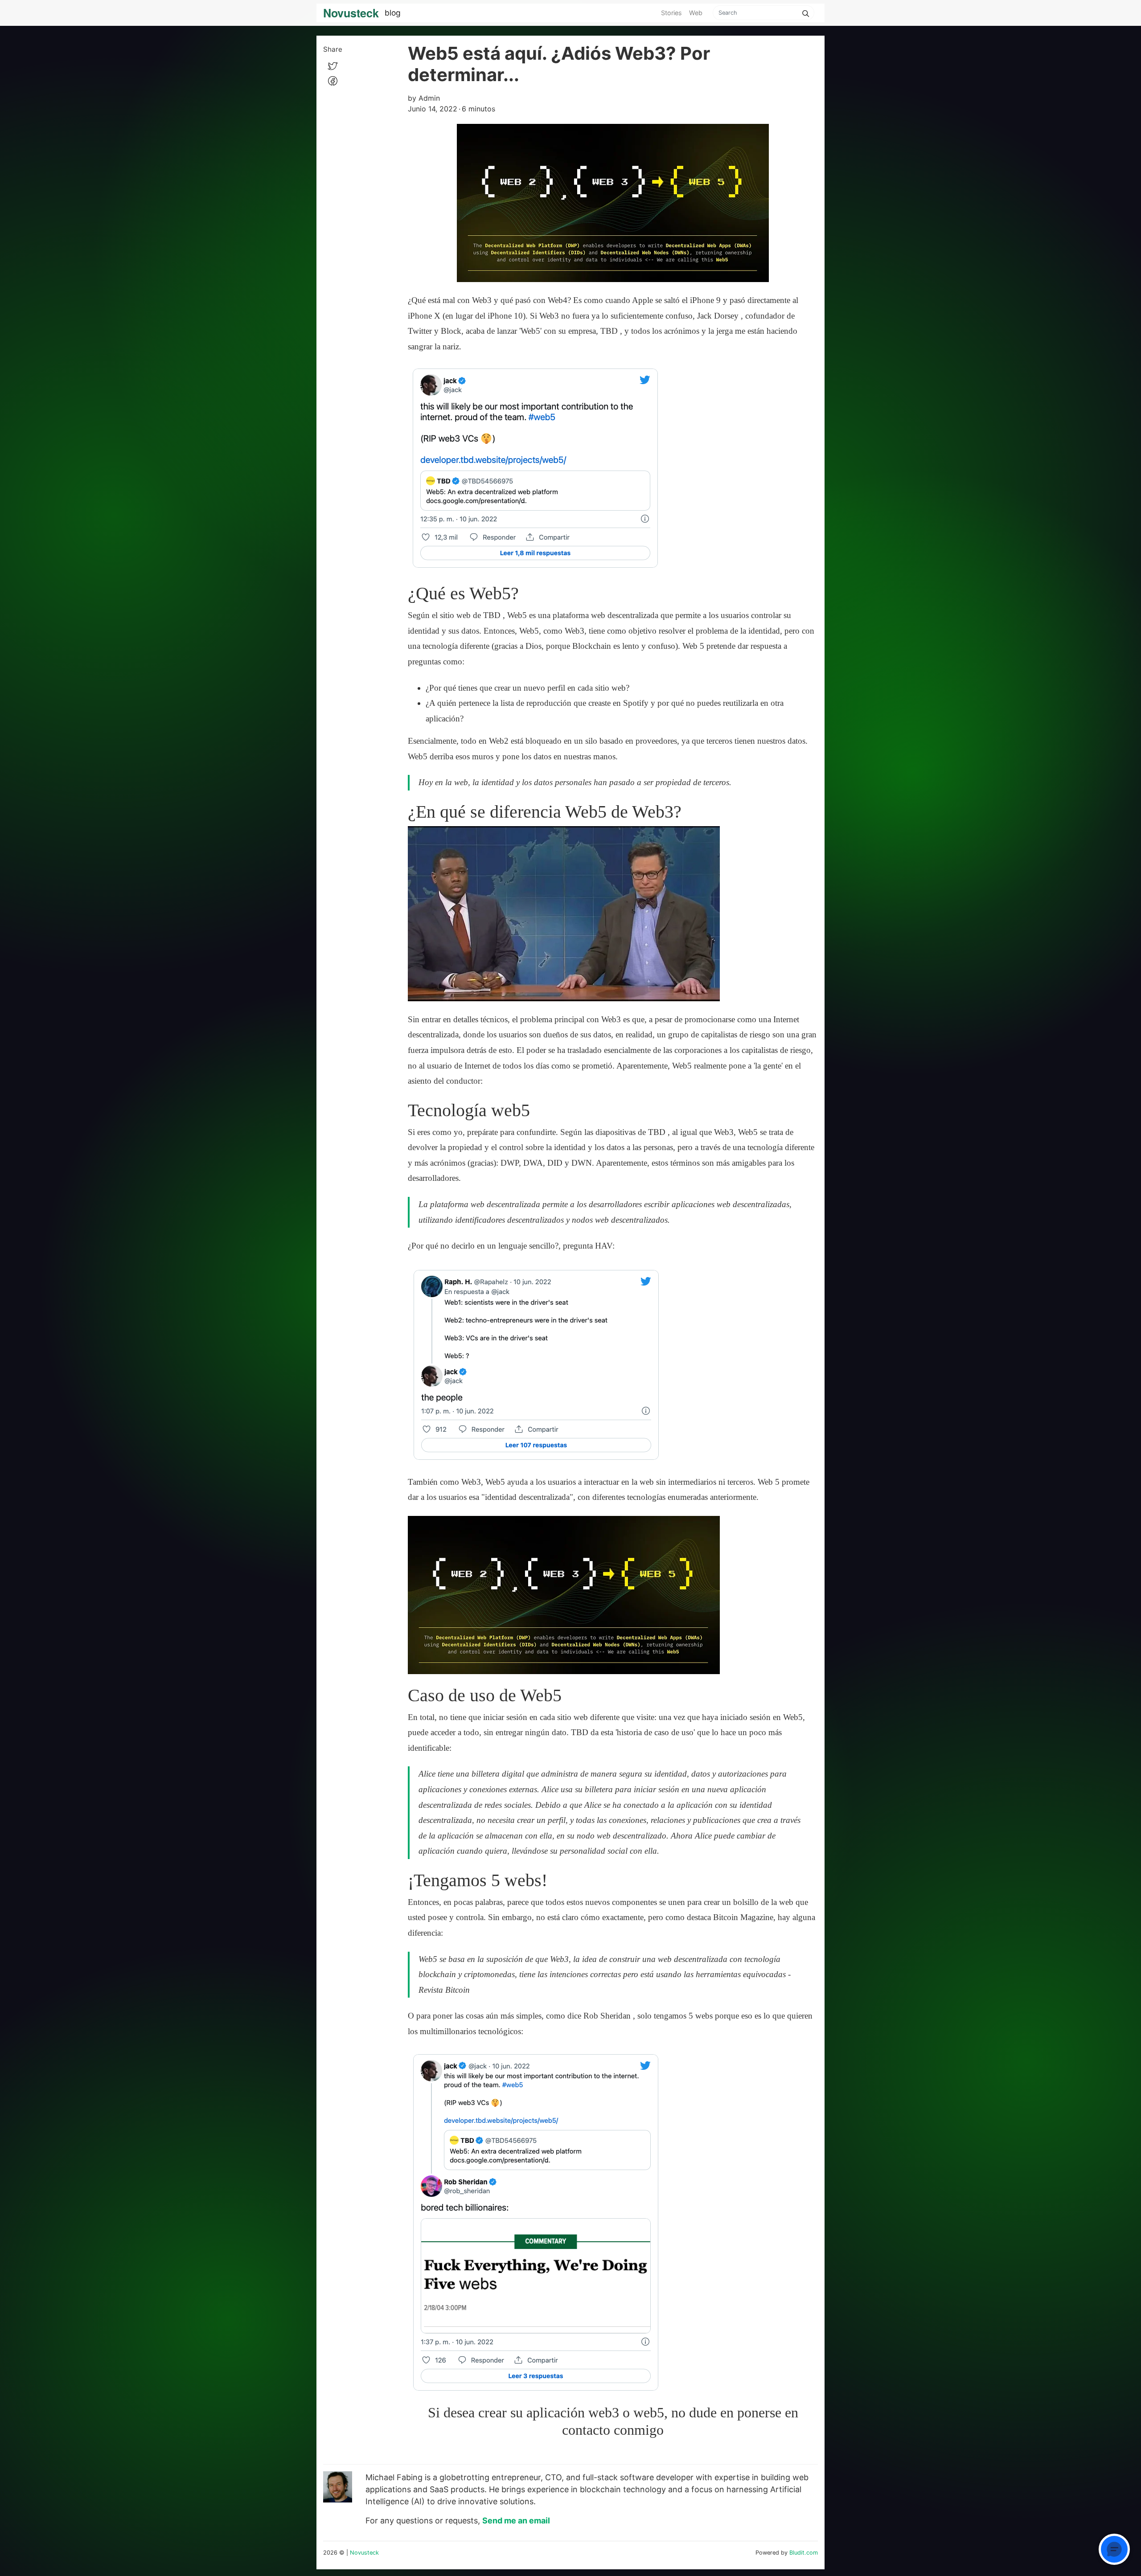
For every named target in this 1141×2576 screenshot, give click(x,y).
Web (696, 13)
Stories (671, 13)
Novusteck (364, 2553)
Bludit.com (804, 2553)
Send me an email (516, 2521)
